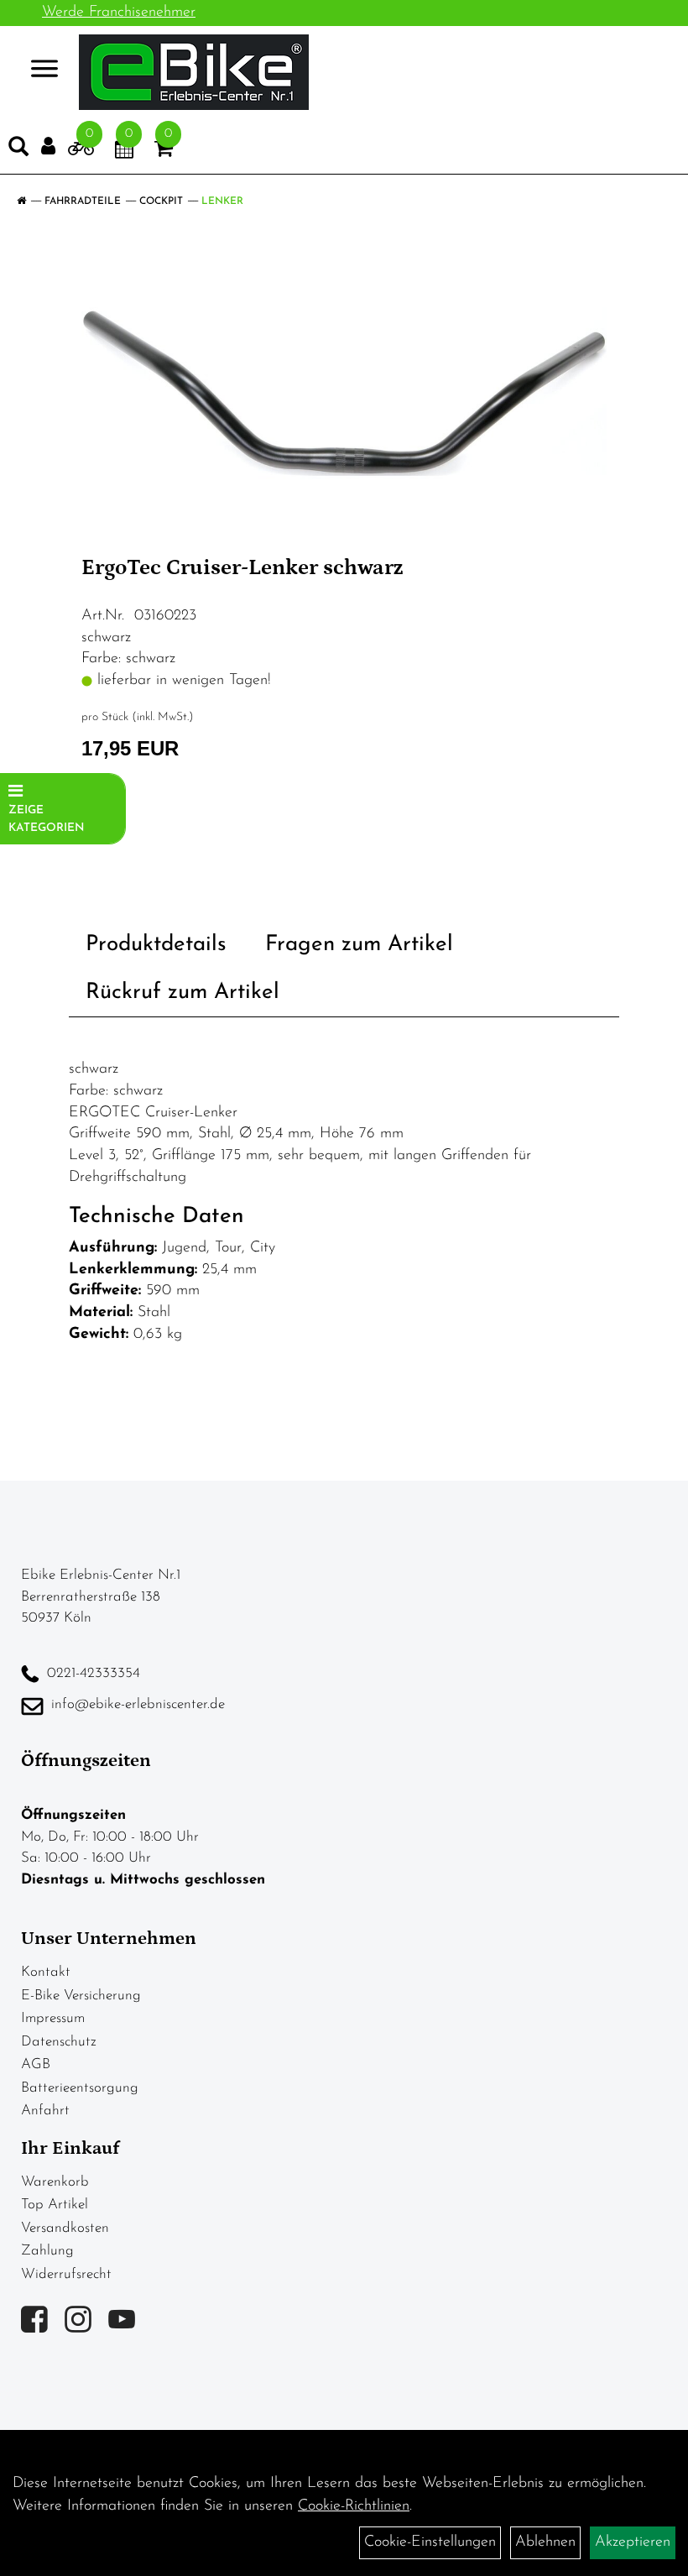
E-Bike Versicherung (81, 1996)
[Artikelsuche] (18, 150)
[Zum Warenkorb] (164, 152)
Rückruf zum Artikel (182, 993)
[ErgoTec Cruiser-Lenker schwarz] (344, 392)
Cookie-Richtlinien (354, 2506)
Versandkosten (65, 2228)
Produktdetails (156, 945)
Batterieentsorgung (80, 2088)
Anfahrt (45, 2111)
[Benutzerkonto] (48, 146)
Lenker (222, 201)
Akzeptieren (633, 2542)
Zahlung (47, 2251)
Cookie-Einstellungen (430, 2542)
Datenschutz (59, 2042)
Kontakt (46, 1972)
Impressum (53, 2018)
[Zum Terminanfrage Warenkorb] (124, 152)
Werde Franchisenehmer (119, 13)
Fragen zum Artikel (359, 945)
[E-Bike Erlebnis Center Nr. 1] (194, 72)
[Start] (21, 201)
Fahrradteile (83, 201)
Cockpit (161, 201)
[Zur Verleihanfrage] (81, 152)
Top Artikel (55, 2205)
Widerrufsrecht (66, 2274)
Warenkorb (55, 2182)
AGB (36, 2064)
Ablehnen (545, 2542)
